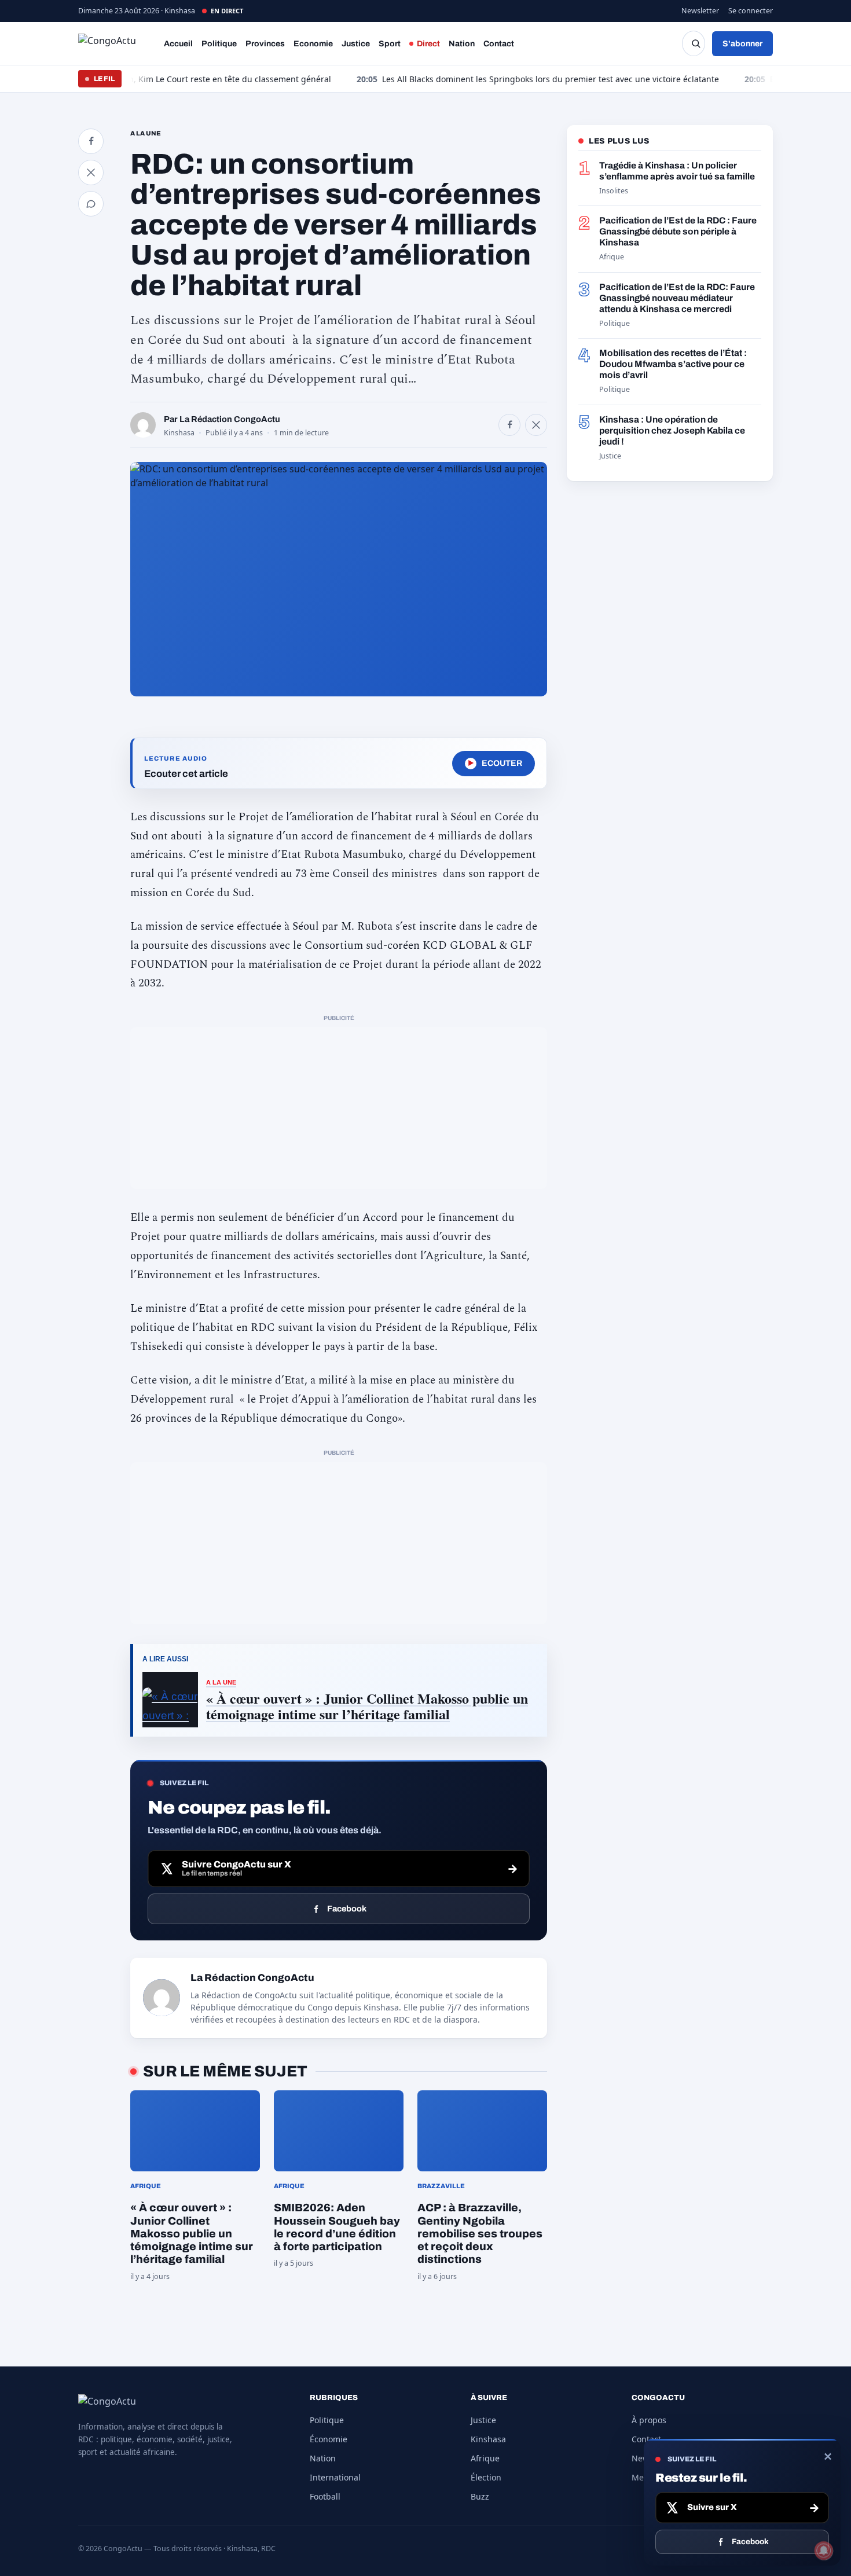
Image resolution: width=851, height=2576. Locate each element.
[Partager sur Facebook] (91, 141)
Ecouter (495, 763)
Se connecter (751, 11)
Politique (219, 44)
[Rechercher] (694, 43)
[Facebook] (509, 425)
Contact (499, 44)
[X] (536, 425)
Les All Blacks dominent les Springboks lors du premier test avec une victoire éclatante (476, 79)
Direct (428, 44)
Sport (390, 44)
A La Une (146, 133)
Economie (313, 44)
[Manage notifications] (824, 2551)
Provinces (265, 44)
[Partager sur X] (91, 173)
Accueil (178, 44)
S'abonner (742, 44)
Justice (356, 44)
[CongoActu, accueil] (116, 43)
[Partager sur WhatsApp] (91, 204)
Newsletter (700, 11)
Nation (462, 44)
